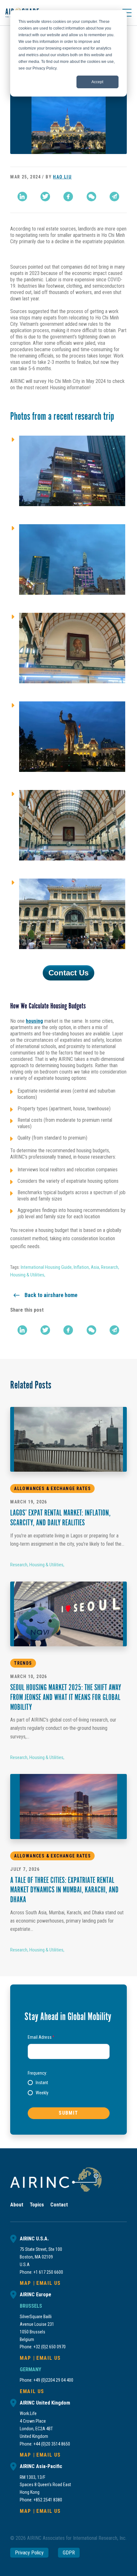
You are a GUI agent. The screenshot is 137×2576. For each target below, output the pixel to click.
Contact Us (68, 973)
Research (110, 1267)
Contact (59, 2205)
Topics (37, 2205)
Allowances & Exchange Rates (52, 1489)
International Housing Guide (46, 1267)
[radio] (38, 2083)
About (17, 2205)
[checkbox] (69, 2088)
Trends (23, 1663)
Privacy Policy (29, 2553)
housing (34, 1021)
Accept (97, 82)
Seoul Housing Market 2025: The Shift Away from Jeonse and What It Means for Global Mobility (66, 1698)
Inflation (81, 1267)
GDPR (69, 2553)
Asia (95, 1267)
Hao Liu (62, 177)
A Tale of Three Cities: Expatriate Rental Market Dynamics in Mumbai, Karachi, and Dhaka (64, 1891)
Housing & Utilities (27, 1275)
